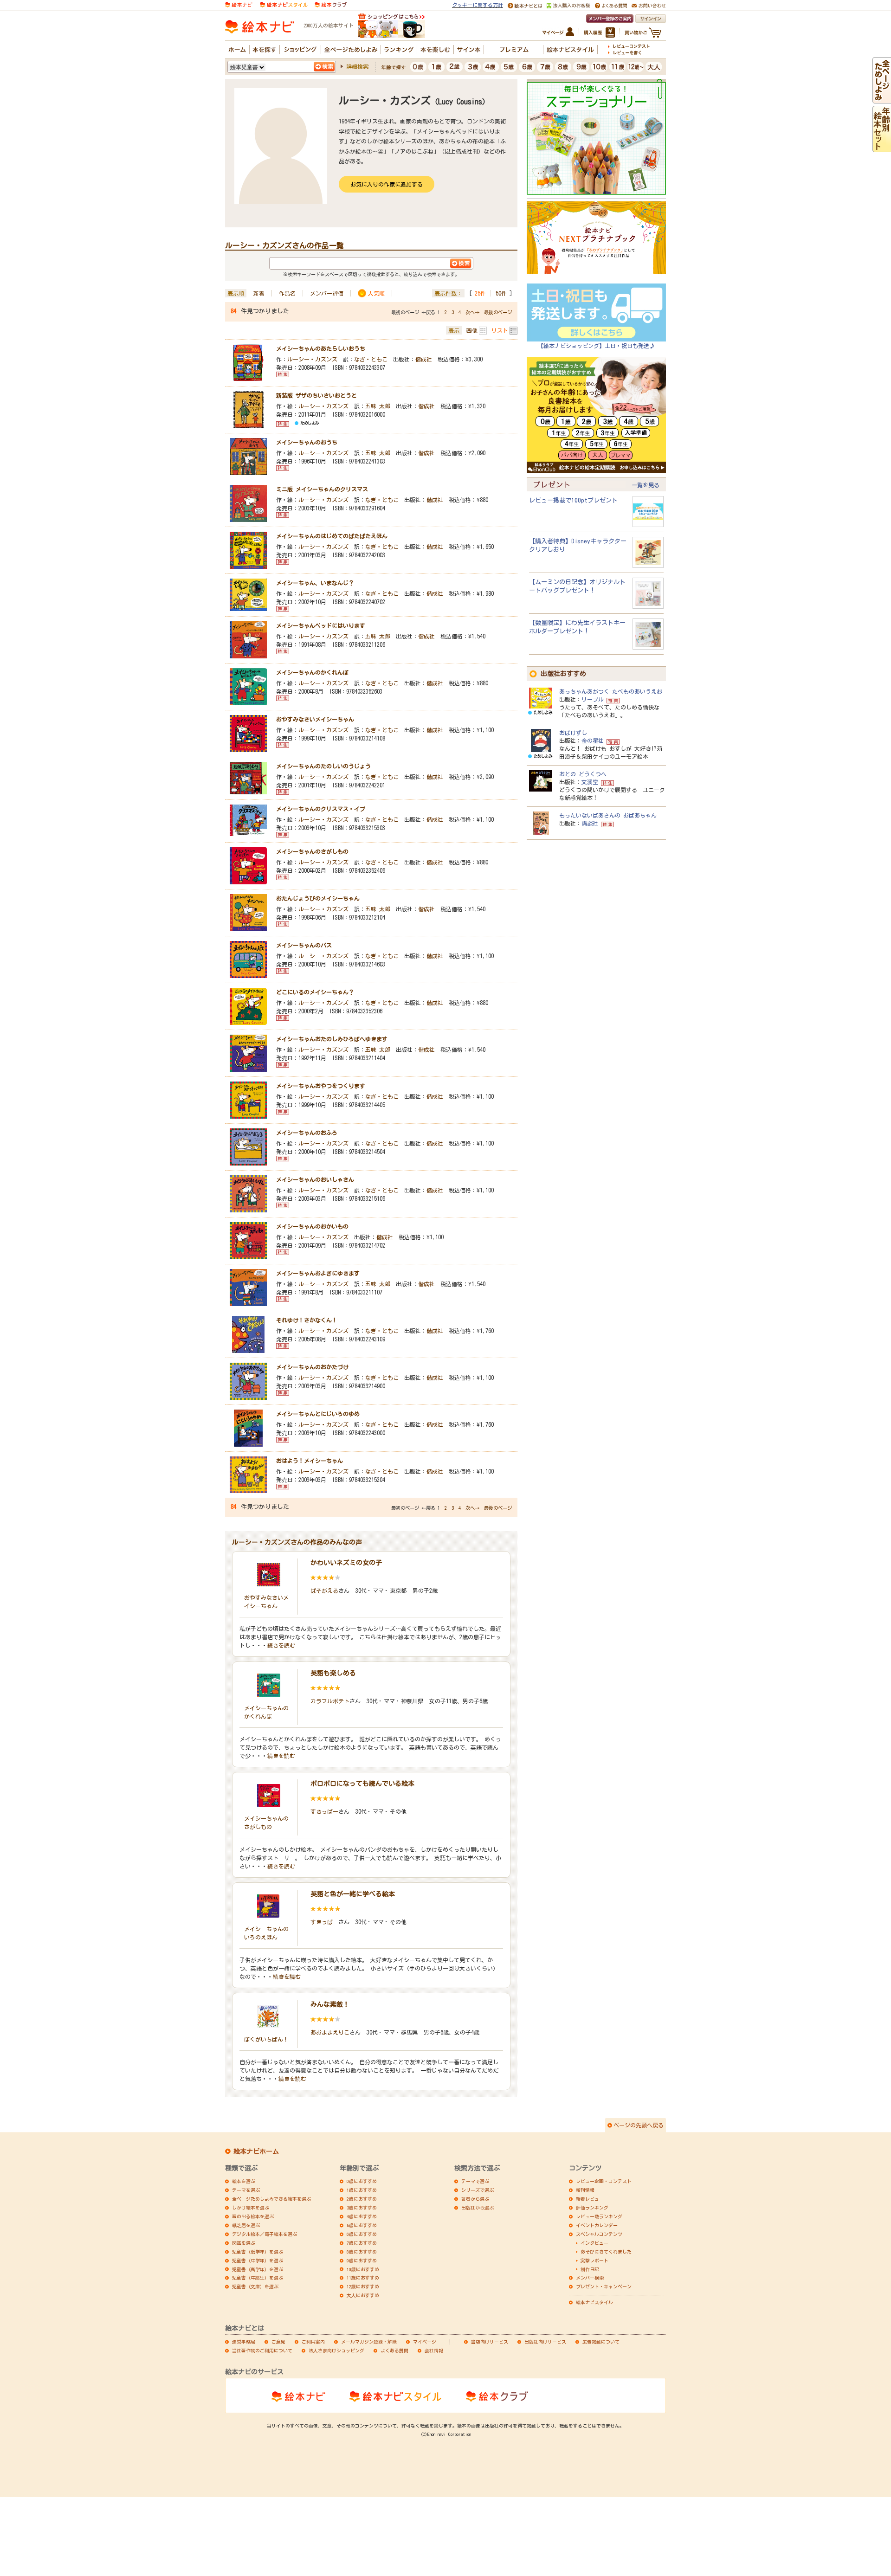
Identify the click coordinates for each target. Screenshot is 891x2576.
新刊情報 (585, 2190)
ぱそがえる (324, 1591)
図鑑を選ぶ (244, 2243)
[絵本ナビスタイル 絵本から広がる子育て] (284, 4)
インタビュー (594, 2243)
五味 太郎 (378, 406)
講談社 (590, 823)
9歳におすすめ (362, 2260)
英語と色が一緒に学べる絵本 (353, 1894)
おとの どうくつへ (583, 774)
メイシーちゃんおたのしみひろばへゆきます (332, 1039)
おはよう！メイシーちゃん (310, 1461)
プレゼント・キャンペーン (604, 2286)
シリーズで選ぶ (478, 2190)
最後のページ (498, 312)
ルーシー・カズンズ (312, 359)
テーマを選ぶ (246, 2190)
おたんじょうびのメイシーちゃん (318, 898)
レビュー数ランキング (599, 2216)
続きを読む (281, 1645)
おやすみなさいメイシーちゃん (315, 719)
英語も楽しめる (333, 1673)
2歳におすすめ (362, 2199)
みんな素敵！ (330, 2004)
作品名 (287, 293)
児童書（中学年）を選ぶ (258, 2260)
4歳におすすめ (362, 2216)
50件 (501, 293)
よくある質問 (394, 2351)
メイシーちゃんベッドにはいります (321, 625)
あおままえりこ (330, 2032)
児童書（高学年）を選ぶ (258, 2269)
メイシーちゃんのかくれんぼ (312, 672)
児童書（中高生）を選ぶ (258, 2278)
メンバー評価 (327, 293)
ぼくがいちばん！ (266, 2039)
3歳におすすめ (362, 2208)
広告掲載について (601, 2342)
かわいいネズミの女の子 (346, 1563)
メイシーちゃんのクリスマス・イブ (321, 809)
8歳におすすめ (362, 2252)
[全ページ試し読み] (882, 99)
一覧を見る (646, 485)
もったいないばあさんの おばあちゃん (608, 815)
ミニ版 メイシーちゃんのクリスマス (322, 489)
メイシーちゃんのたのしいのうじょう (323, 766)
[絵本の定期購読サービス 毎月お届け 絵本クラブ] (331, 4)
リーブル (593, 699)
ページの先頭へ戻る (639, 2125)
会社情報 (434, 2351)
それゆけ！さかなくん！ (307, 1320)
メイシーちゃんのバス (304, 945)
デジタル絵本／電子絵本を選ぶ (265, 2234)
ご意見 (278, 2342)
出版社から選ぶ (478, 2208)
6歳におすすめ (362, 2234)
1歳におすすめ (362, 2190)
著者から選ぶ (475, 2199)
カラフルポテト (330, 1701)
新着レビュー (590, 2199)
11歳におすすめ (363, 2278)
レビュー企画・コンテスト (604, 2181)
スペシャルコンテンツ (599, 2234)
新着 (259, 293)
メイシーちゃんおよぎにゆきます (318, 1273)
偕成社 (424, 359)
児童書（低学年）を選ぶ (258, 2252)
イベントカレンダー (597, 2225)
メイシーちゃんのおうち (307, 442)
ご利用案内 (313, 2342)
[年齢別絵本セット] (882, 148)
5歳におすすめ (362, 2225)
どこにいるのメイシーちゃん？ (315, 992)
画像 (472, 330)
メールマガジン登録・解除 (369, 2342)
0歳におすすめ (362, 2181)
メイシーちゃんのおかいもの (312, 1226)
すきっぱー (324, 1811)
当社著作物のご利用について (262, 2351)
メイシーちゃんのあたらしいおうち (321, 348)
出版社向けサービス (545, 2342)
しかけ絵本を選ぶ (251, 2208)
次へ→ (472, 312)
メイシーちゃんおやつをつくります (321, 1086)
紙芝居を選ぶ (246, 2225)
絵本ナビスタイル (594, 2302)
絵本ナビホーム (256, 2151)
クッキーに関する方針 (478, 5)
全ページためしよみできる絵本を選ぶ (271, 2199)
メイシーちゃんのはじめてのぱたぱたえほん (332, 536)
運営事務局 (244, 2342)
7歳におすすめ (362, 2243)
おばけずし (573, 733)
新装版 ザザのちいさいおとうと (316, 395)
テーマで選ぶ (475, 2181)
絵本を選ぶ (244, 2181)
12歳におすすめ (363, 2286)
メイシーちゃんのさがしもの (312, 851)
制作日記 (590, 2269)
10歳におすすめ (363, 2269)
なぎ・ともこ (371, 359)
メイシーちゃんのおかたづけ (312, 1367)
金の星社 (593, 741)
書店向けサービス (490, 2342)
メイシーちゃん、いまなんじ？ (315, 583)
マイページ (425, 2342)
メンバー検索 (590, 2278)
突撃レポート (594, 2260)
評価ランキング (592, 2208)
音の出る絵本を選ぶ (253, 2216)
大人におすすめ (363, 2295)
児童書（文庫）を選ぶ (255, 2286)
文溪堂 (590, 782)
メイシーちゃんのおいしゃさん (315, 1179)
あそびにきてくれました (606, 2252)
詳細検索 (357, 66)
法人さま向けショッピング (336, 2351)
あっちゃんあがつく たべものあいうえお (611, 691)
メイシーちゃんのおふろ (307, 1133)
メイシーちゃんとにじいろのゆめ (318, 1414)
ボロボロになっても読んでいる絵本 (362, 1784)
